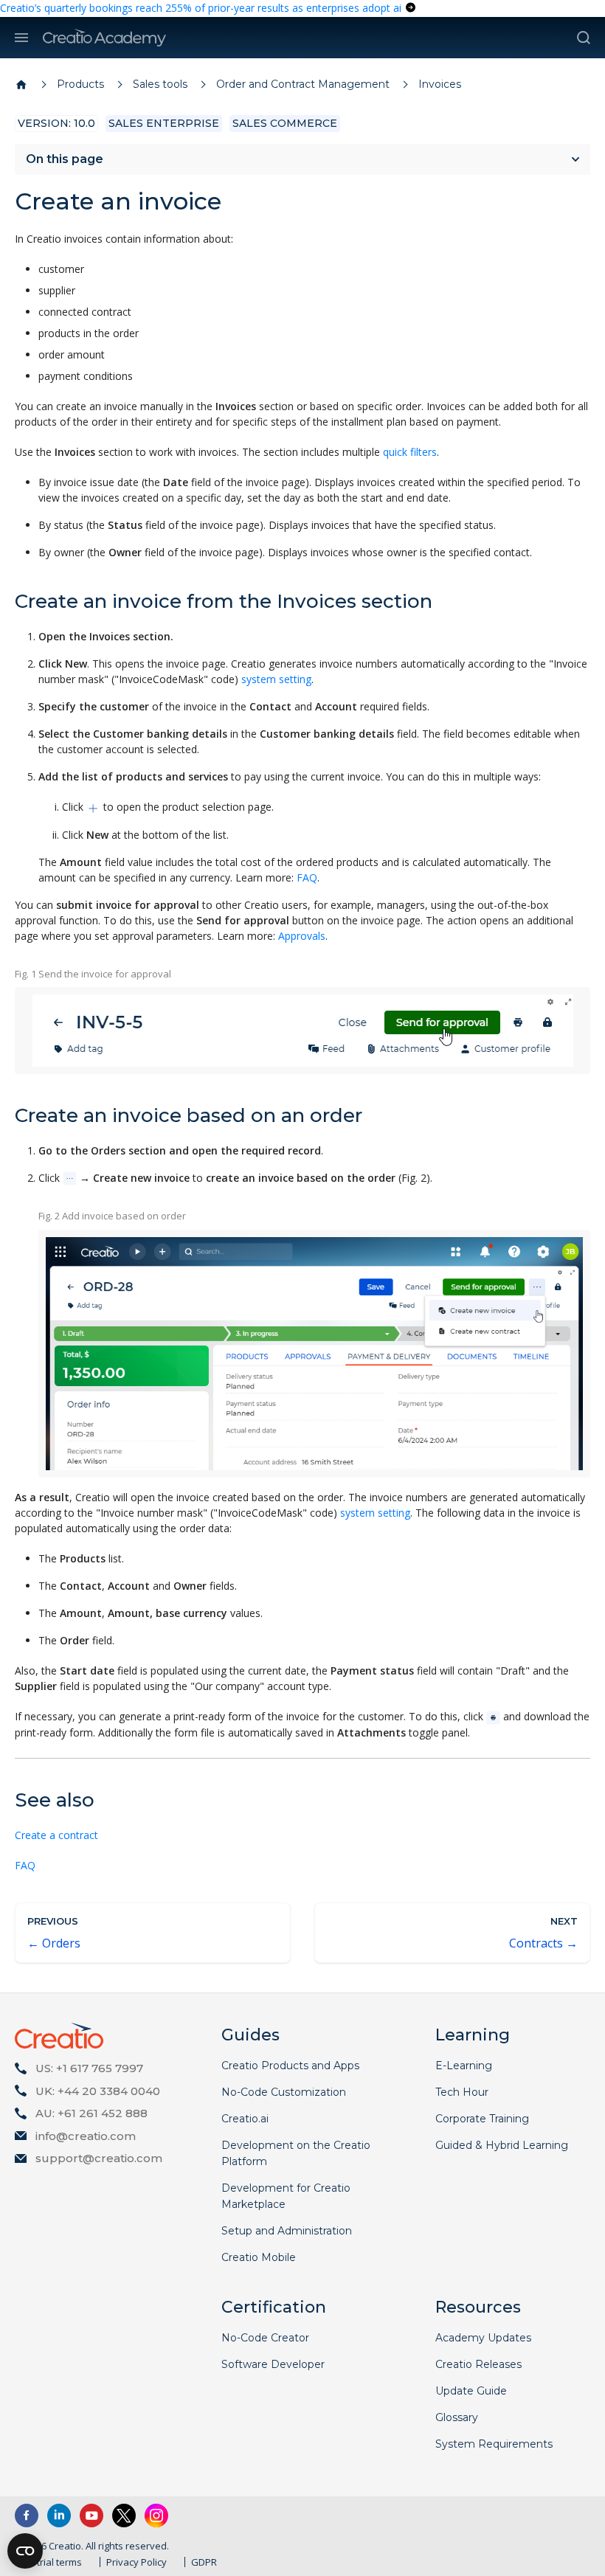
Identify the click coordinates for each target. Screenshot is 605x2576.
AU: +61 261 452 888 (91, 2113)
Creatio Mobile (259, 2257)
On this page (65, 159)
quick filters (410, 452)
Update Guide (471, 2391)
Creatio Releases (478, 2364)
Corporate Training (482, 2119)
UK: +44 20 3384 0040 (98, 2091)
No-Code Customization (284, 2092)
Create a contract (56, 1835)
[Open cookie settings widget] (25, 2551)
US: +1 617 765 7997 (89, 2068)
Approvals (302, 936)
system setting (276, 679)
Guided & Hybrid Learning (502, 2145)
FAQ (307, 877)
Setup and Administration (287, 2231)
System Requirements (494, 2444)
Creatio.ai (245, 2119)
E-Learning (464, 2066)
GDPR (204, 2562)
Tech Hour (462, 2092)
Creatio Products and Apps (290, 2066)
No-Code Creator (265, 2338)
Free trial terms (48, 2562)
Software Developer (273, 2364)
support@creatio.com (99, 2158)
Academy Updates (483, 2338)
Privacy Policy (136, 2562)
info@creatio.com (86, 2136)
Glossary (457, 2417)
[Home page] (21, 85)
